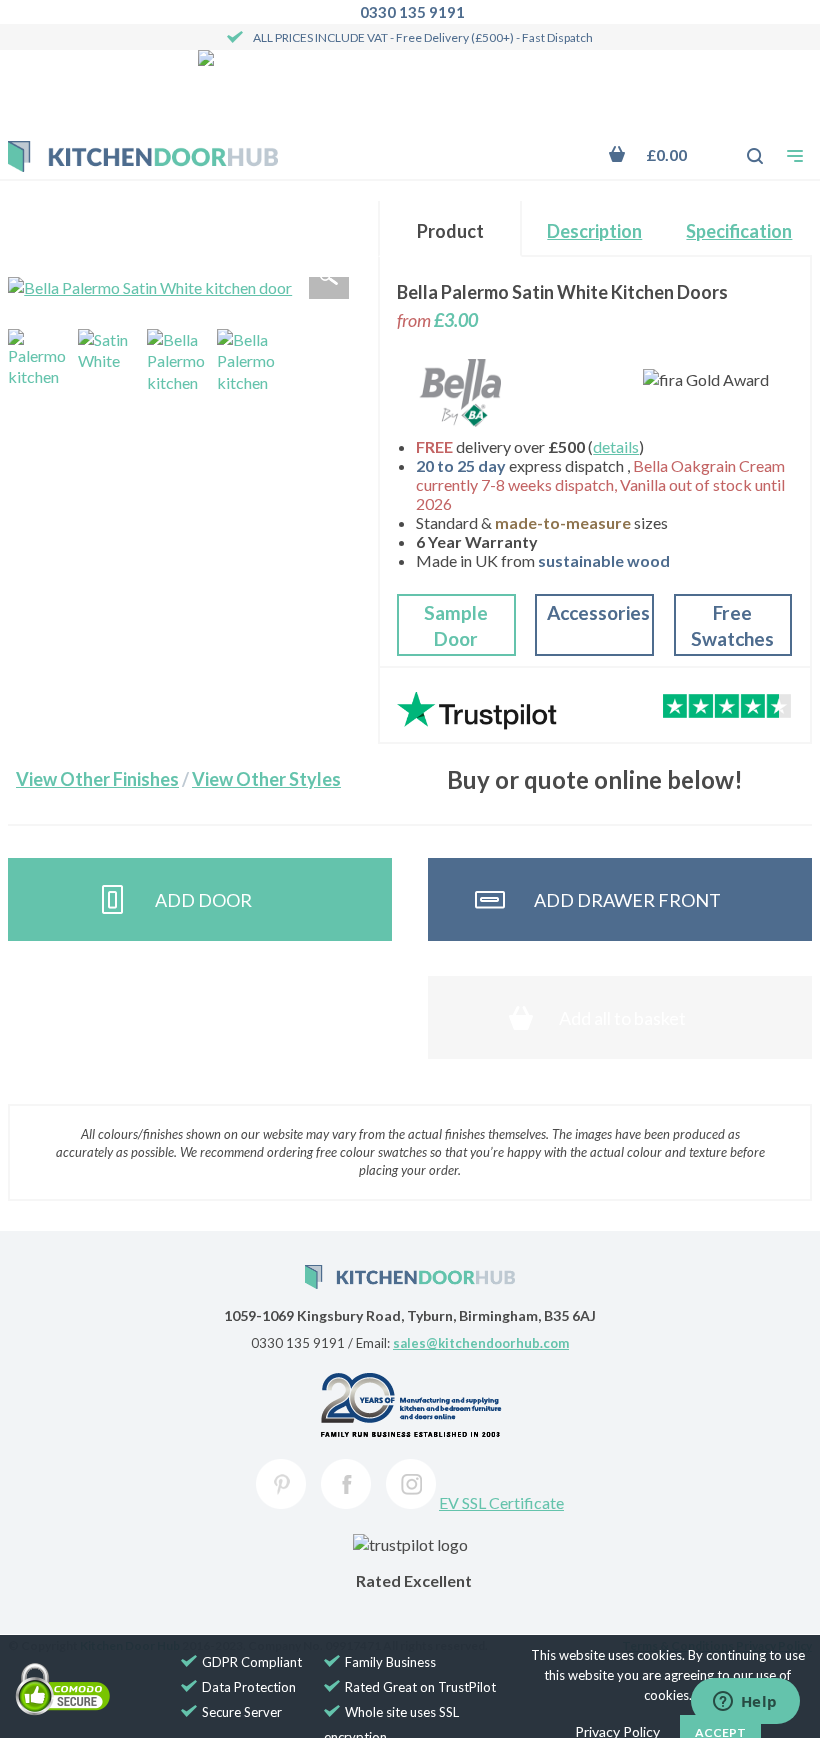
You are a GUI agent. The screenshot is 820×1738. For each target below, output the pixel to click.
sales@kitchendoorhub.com (481, 1343)
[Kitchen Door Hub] (143, 156)
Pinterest (281, 1484)
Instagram (411, 1484)
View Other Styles (266, 779)
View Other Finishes (97, 779)
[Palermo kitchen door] (39, 360)
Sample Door (456, 625)
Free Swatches (732, 625)
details (616, 446)
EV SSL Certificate (501, 1502)
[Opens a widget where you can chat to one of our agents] (745, 1703)
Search (744, 146)
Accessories (598, 612)
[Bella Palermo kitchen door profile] (178, 360)
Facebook (346, 1484)
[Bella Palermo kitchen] (248, 360)
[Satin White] (109, 360)
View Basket (661, 154)
